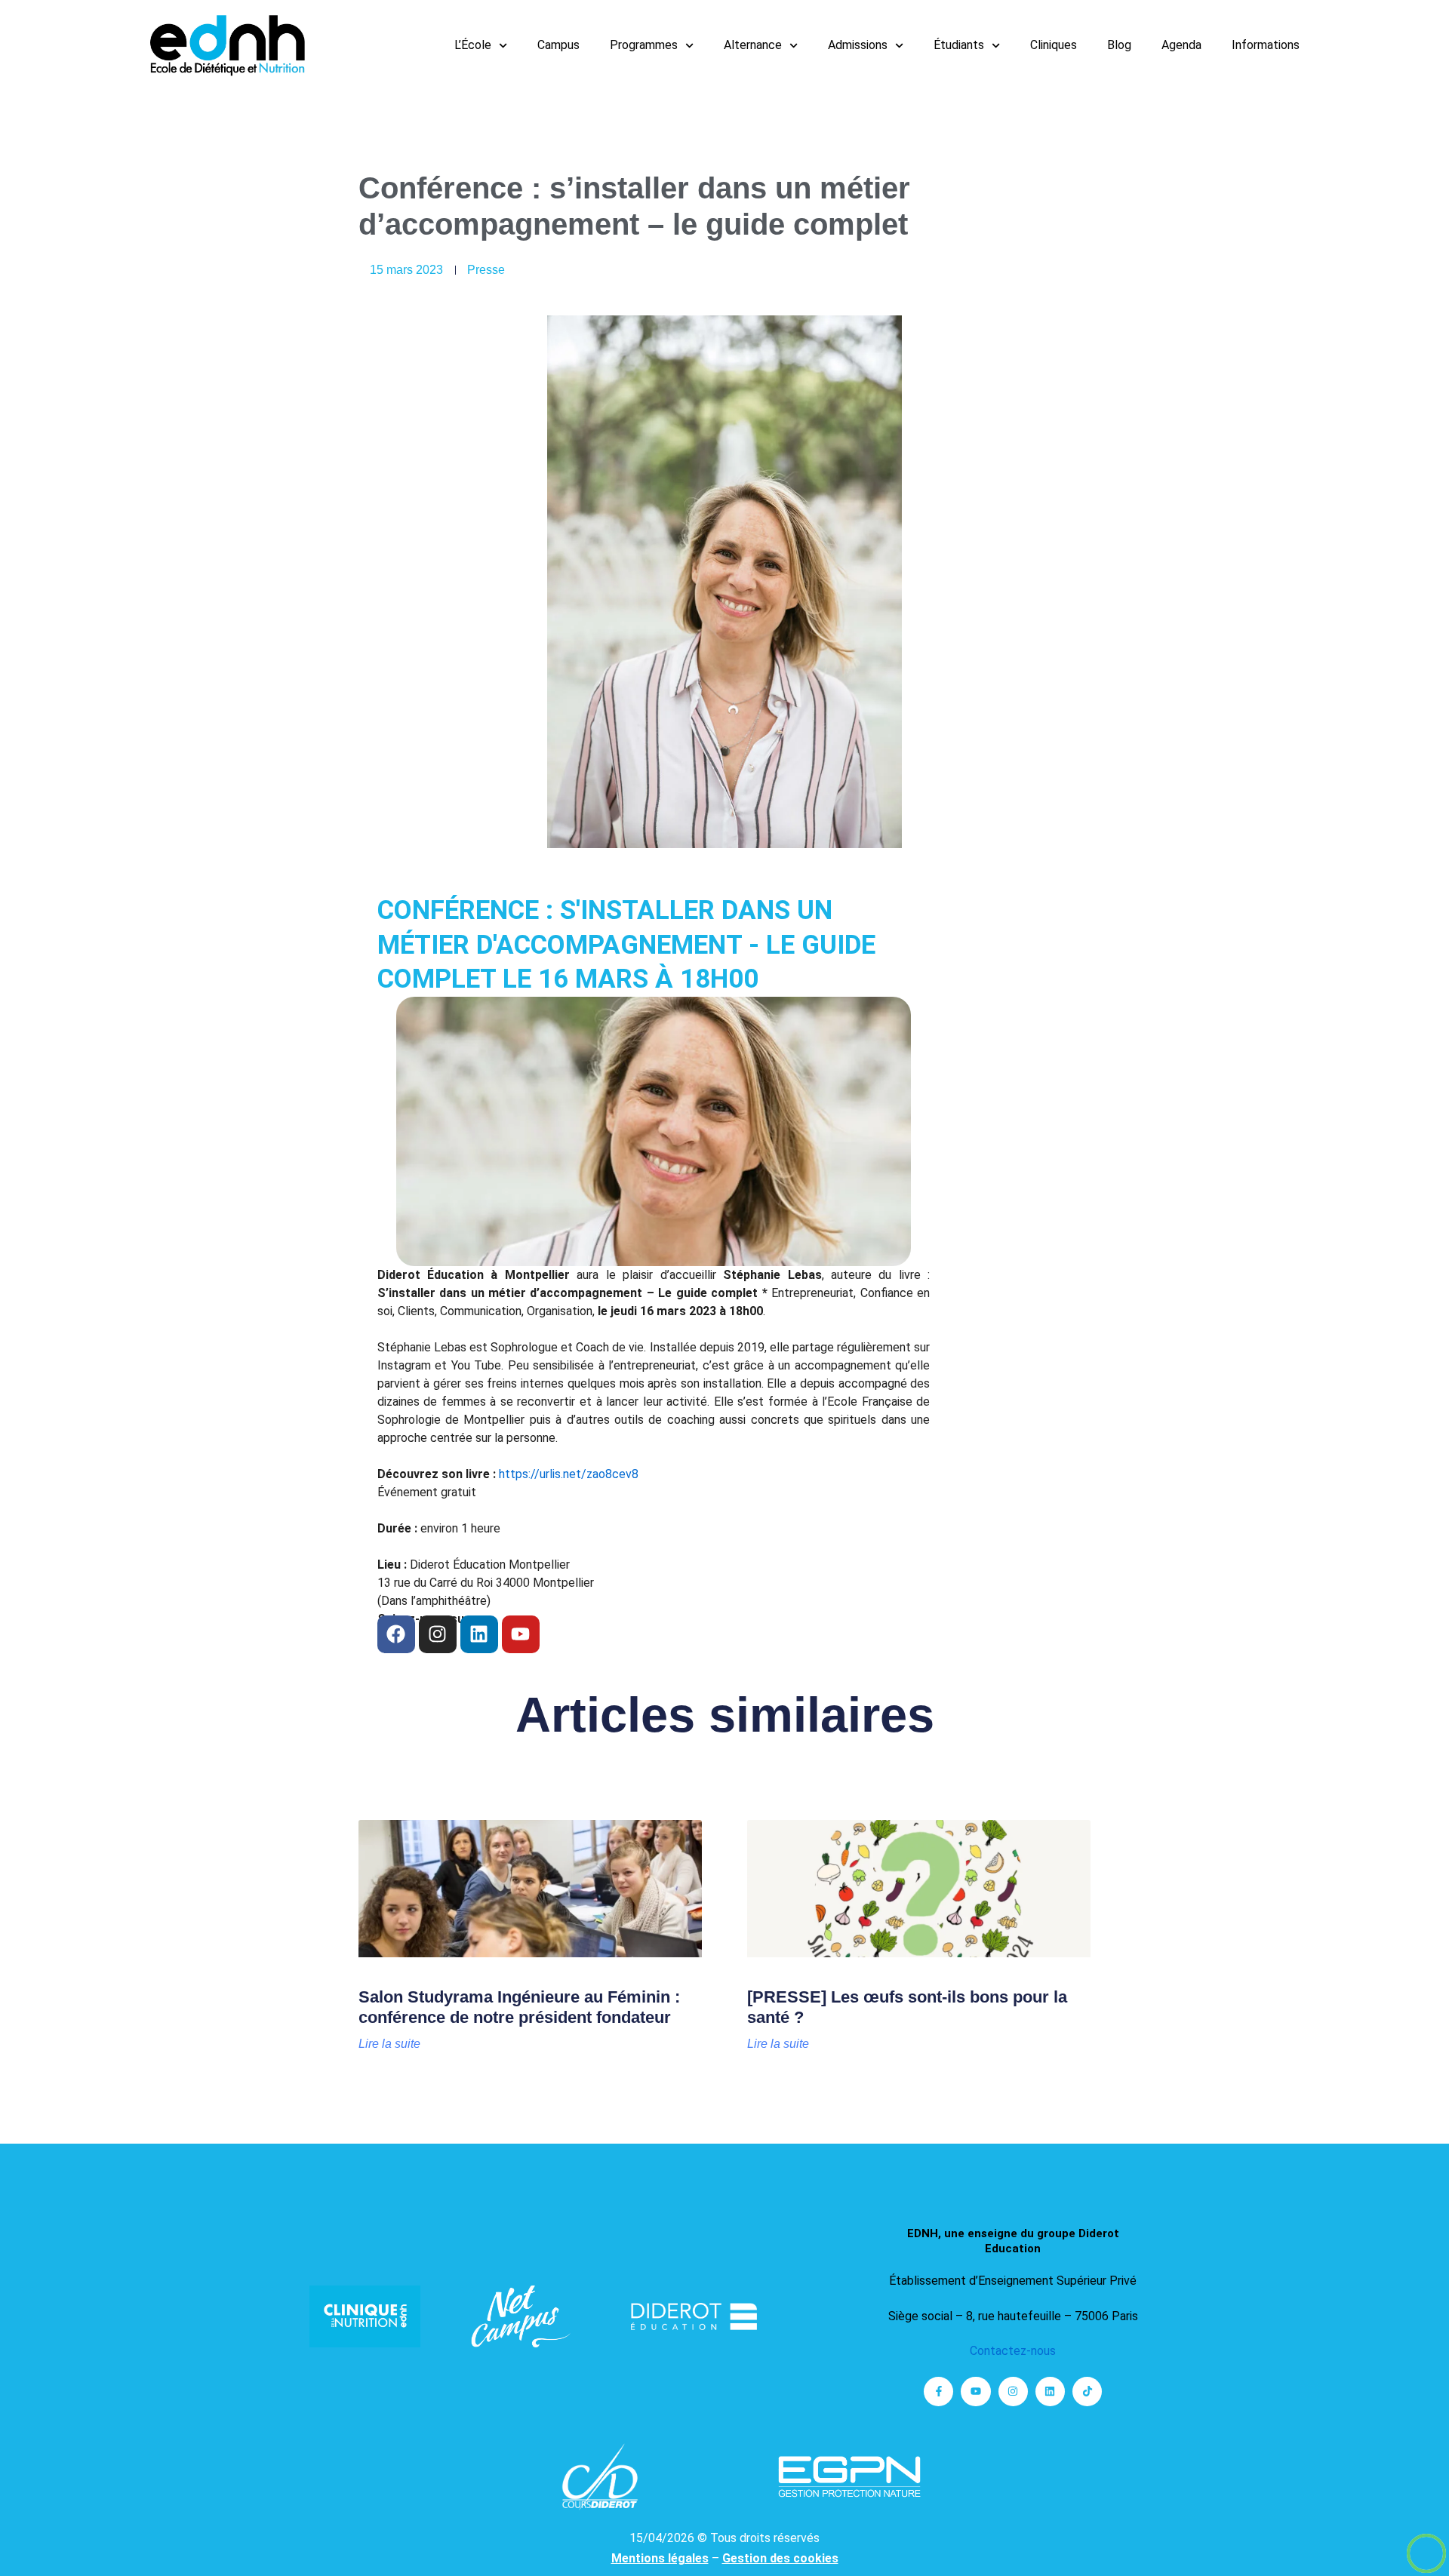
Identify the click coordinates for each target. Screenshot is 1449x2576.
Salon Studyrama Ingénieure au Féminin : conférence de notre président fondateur (519, 2007)
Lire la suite (389, 2044)
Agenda (1181, 45)
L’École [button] (473, 45)
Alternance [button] (753, 45)
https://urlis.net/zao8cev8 (569, 1474)
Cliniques (1054, 45)
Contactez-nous (1013, 2351)
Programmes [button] (644, 45)
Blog (1119, 45)
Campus (558, 45)
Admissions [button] (858, 45)
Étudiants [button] (959, 45)
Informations (1266, 45)
